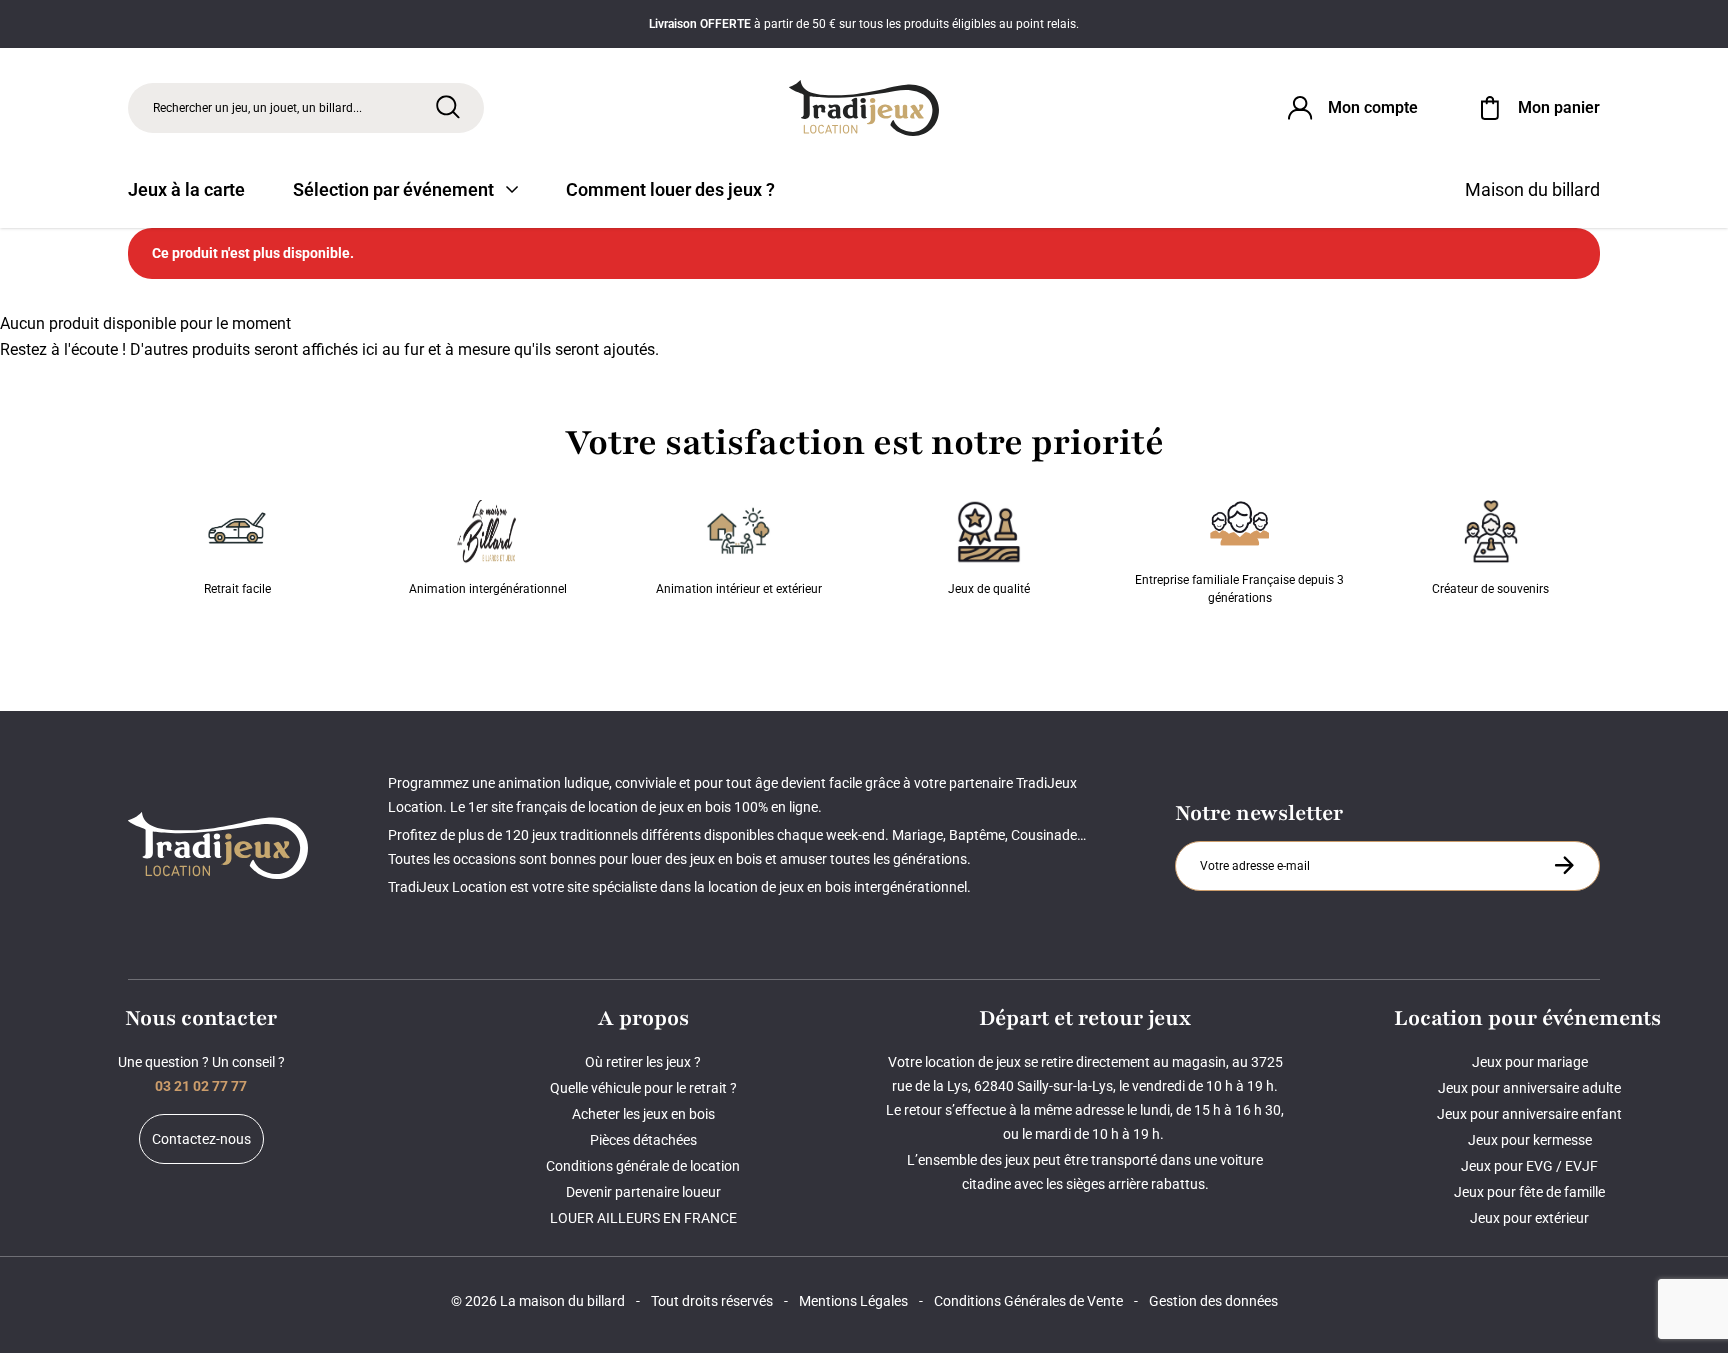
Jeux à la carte (186, 189)
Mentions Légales (853, 1301)
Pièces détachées (643, 1140)
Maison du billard (1532, 189)
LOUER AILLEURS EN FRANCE (643, 1218)
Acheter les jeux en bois (643, 1114)
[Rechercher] (448, 107)
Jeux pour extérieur (1529, 1218)
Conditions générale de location (643, 1166)
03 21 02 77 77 (201, 1086)
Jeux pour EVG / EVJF (1529, 1166)
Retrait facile (237, 589)
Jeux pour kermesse (1530, 1140)
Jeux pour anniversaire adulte (1529, 1088)
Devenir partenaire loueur (643, 1192)
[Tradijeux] (864, 108)
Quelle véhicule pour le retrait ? (643, 1088)
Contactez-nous (201, 1139)
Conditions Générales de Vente (1028, 1301)
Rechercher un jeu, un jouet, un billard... (257, 108)
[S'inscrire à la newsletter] (1564, 865)
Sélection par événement (393, 189)
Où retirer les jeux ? (643, 1062)
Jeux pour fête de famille (1529, 1192)
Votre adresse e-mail (1258, 841)
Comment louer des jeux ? (670, 189)
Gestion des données (1213, 1301)
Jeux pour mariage (1530, 1062)
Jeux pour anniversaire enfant (1529, 1114)
